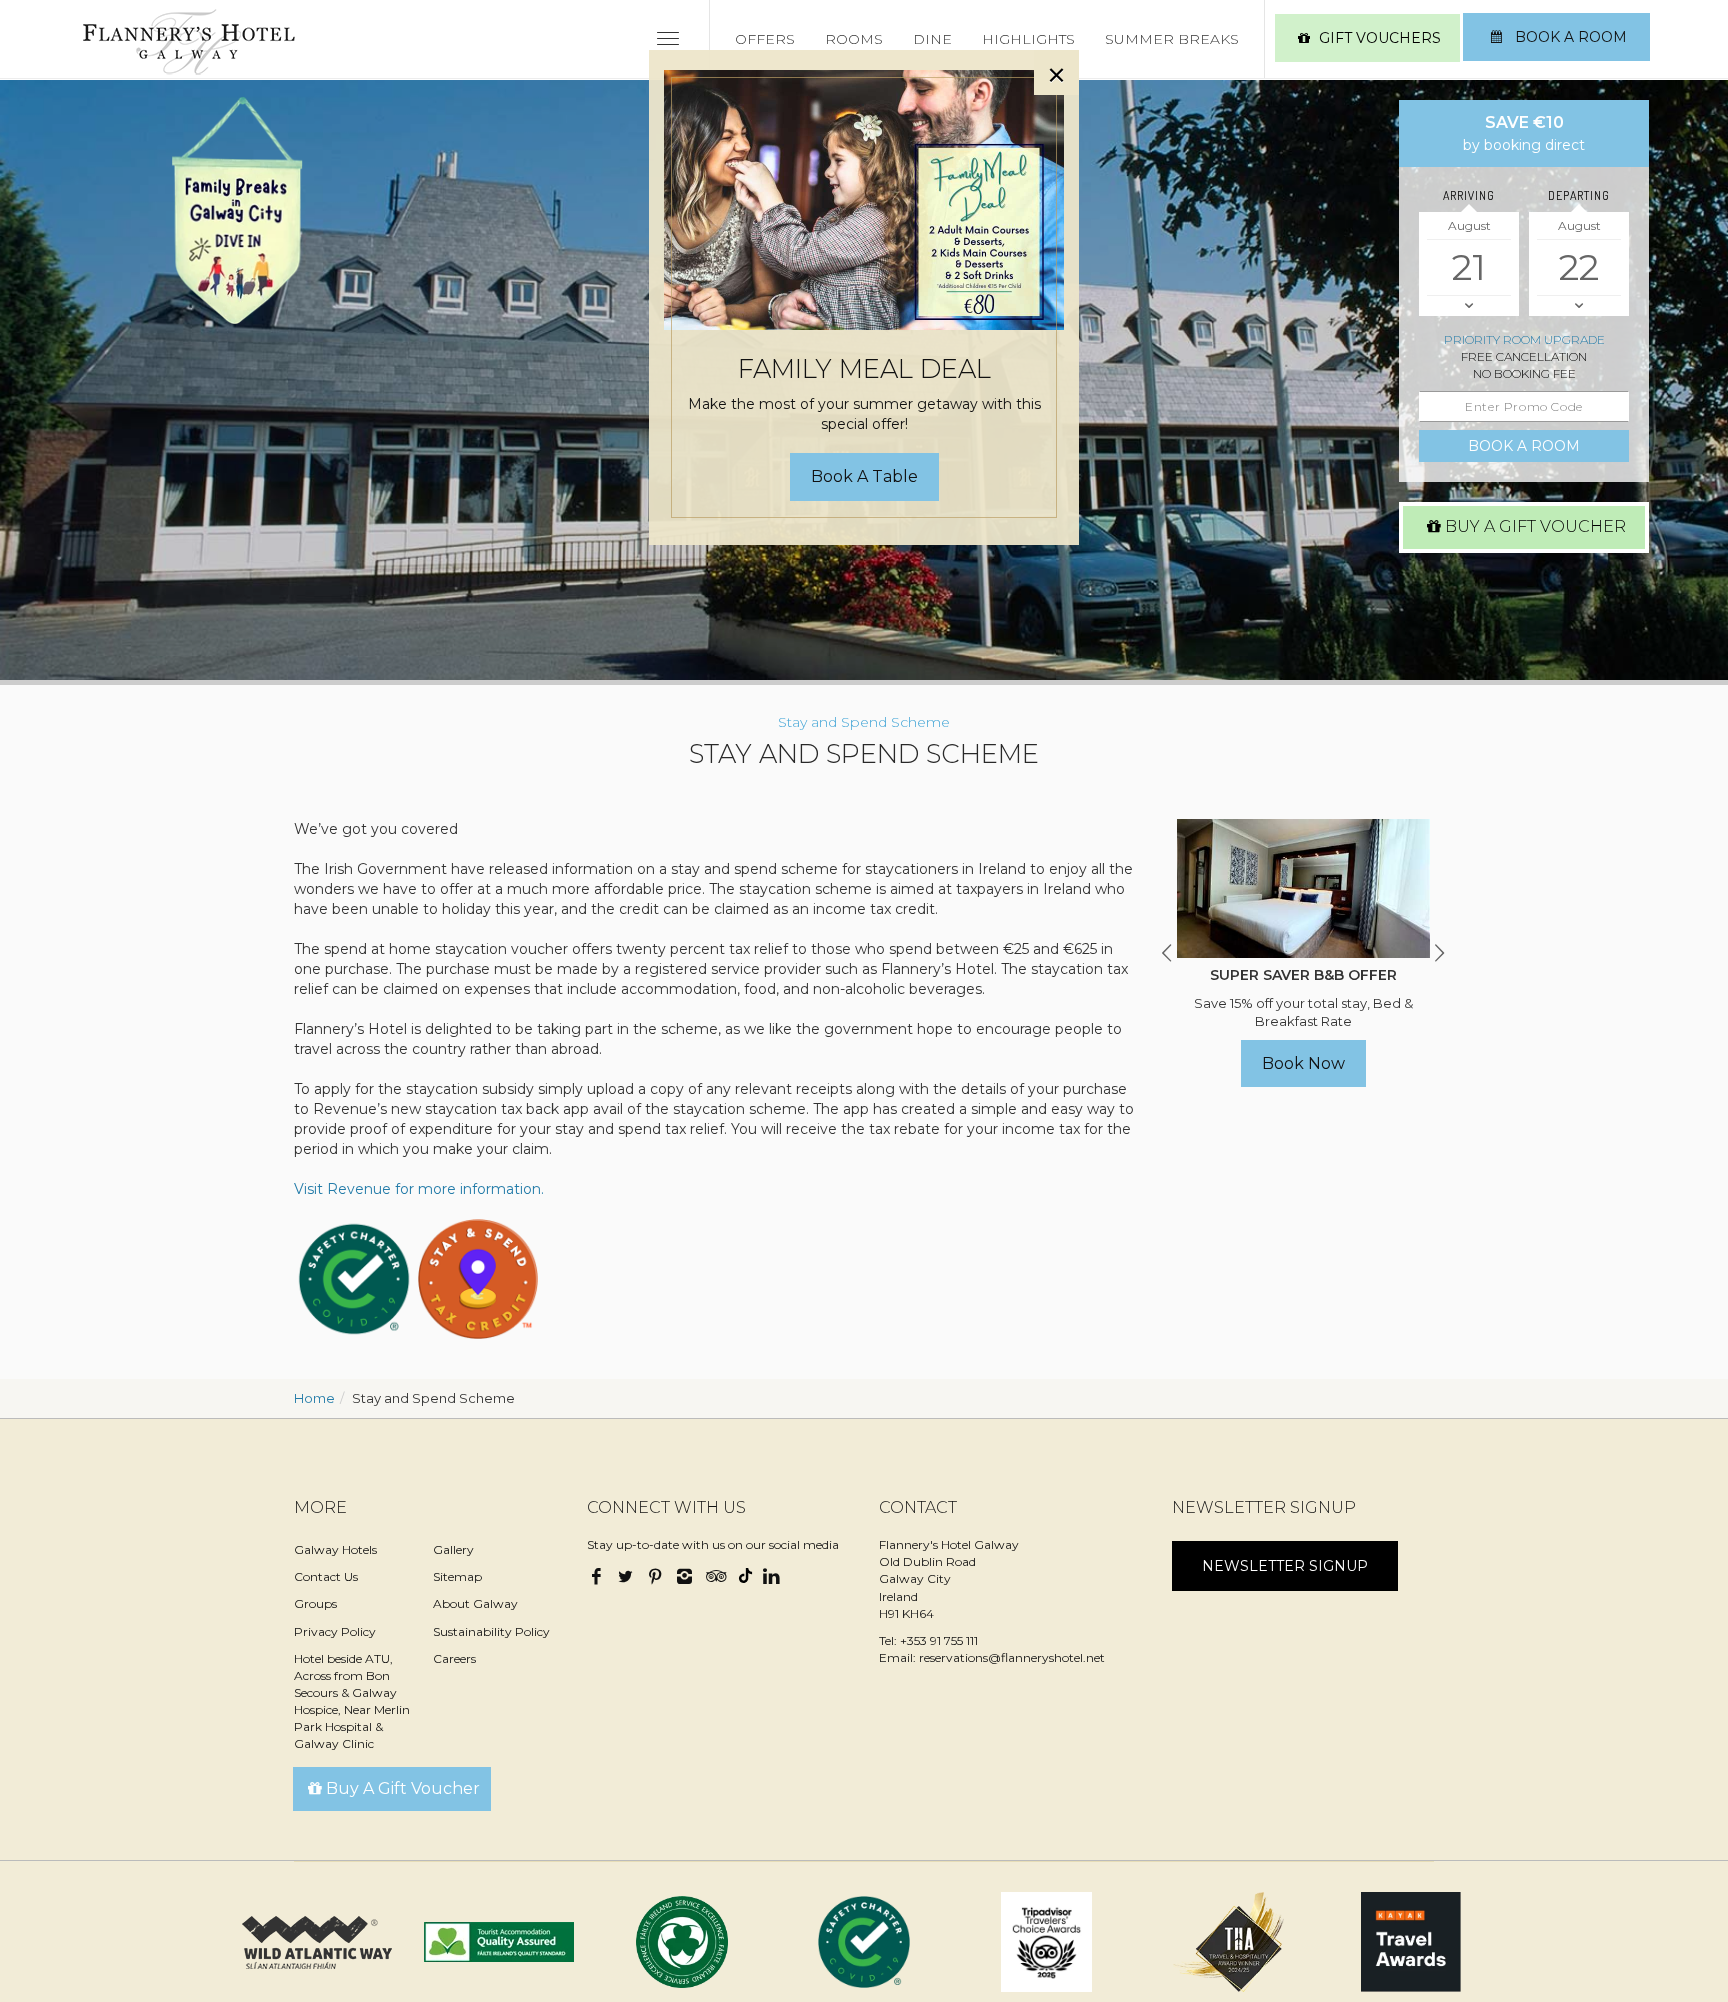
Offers (765, 39)
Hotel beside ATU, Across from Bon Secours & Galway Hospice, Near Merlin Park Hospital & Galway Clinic (352, 1701)
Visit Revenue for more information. (419, 1189)
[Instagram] (684, 1577)
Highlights (1028, 39)
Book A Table (864, 476)
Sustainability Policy (491, 1631)
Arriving (1469, 195)
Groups (315, 1603)
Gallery (453, 1549)
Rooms (854, 39)
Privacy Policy (335, 1631)
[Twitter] (626, 1577)
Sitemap (457, 1576)
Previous (1167, 953)
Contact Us (326, 1576)
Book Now (1303, 1063)
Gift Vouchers (1380, 38)
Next (1439, 953)
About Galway (475, 1603)
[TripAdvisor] (714, 1577)
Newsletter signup (1285, 1566)
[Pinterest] (655, 1577)
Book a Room (1569, 37)
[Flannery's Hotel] (189, 42)
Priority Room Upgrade (1524, 339)
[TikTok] (742, 1572)
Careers (454, 1658)
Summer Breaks (1172, 39)
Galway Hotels (335, 1549)
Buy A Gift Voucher (1535, 526)
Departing (1579, 195)
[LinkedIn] (771, 1577)
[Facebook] (598, 1577)
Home (314, 1398)
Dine (932, 39)
